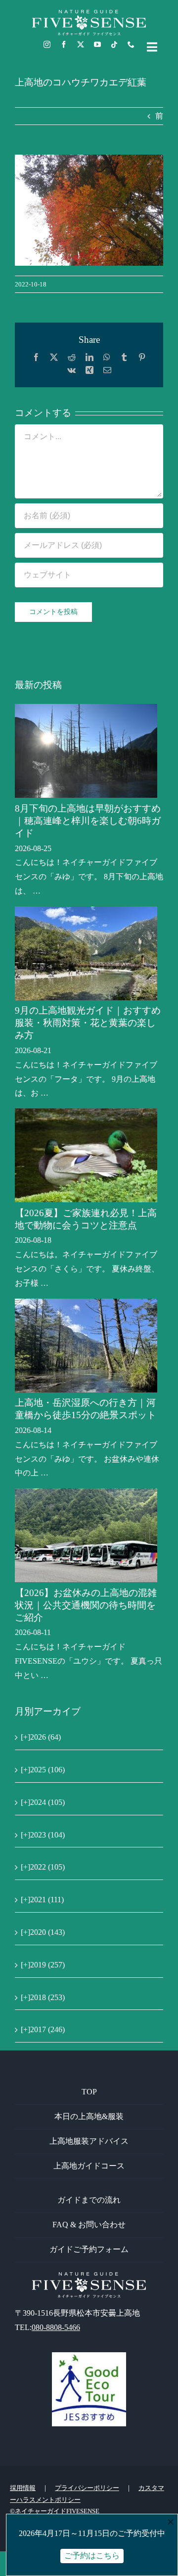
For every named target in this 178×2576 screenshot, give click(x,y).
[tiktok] (114, 44)
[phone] (131, 44)
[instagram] (47, 44)
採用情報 (23, 2488)
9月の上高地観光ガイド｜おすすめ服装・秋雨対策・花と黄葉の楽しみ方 (88, 1023)
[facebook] (64, 44)
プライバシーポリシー (87, 2488)
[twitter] (81, 44)
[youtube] (97, 44)
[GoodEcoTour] (89, 2356)
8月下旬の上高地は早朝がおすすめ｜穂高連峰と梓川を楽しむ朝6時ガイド (88, 821)
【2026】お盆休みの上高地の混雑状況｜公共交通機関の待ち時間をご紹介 (86, 1605)
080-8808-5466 (56, 2327)
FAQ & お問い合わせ (89, 2225)
